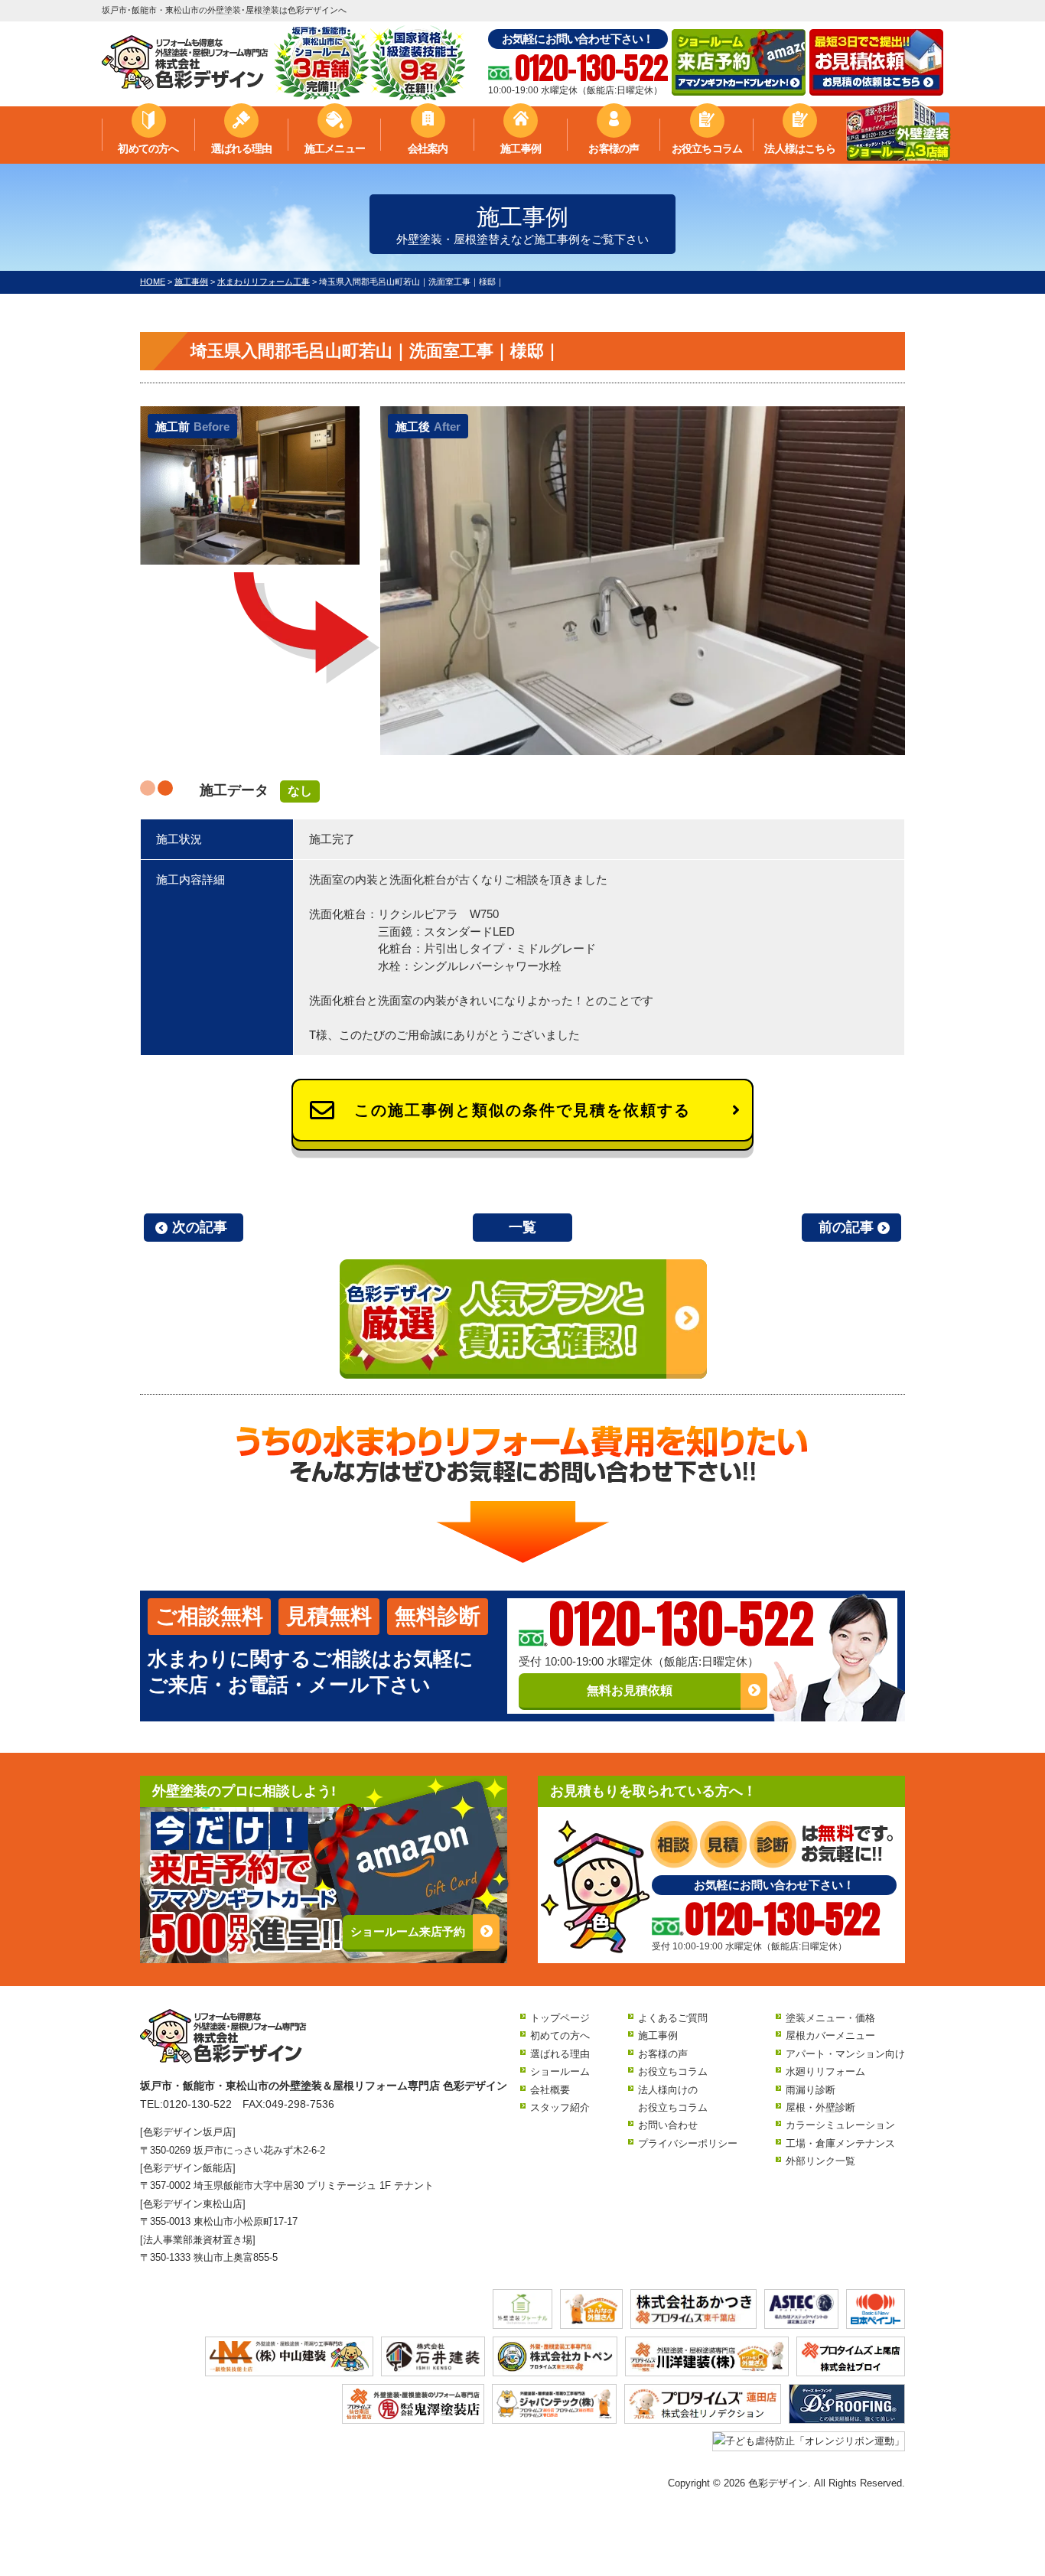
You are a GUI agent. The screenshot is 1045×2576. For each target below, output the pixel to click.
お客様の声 (614, 148)
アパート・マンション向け (845, 2054)
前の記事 (846, 1227)
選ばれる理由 (241, 148)
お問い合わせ (668, 2125)
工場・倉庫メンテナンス (840, 2143)
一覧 (522, 1227)
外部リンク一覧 (820, 2161)
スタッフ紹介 (560, 2107)
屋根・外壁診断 (820, 2107)
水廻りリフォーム (825, 2071)
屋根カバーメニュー (830, 2035)
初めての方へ (148, 148)
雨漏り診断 (811, 2090)
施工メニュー (335, 148)
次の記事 (200, 1227)
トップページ (560, 2018)
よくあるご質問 (673, 2018)
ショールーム (560, 2071)
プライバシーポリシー (688, 2143)
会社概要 (550, 2090)
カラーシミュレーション (840, 2125)
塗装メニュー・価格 (830, 2018)
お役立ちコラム (707, 148)
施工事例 (521, 148)
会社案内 (428, 148)
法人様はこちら (799, 148)
